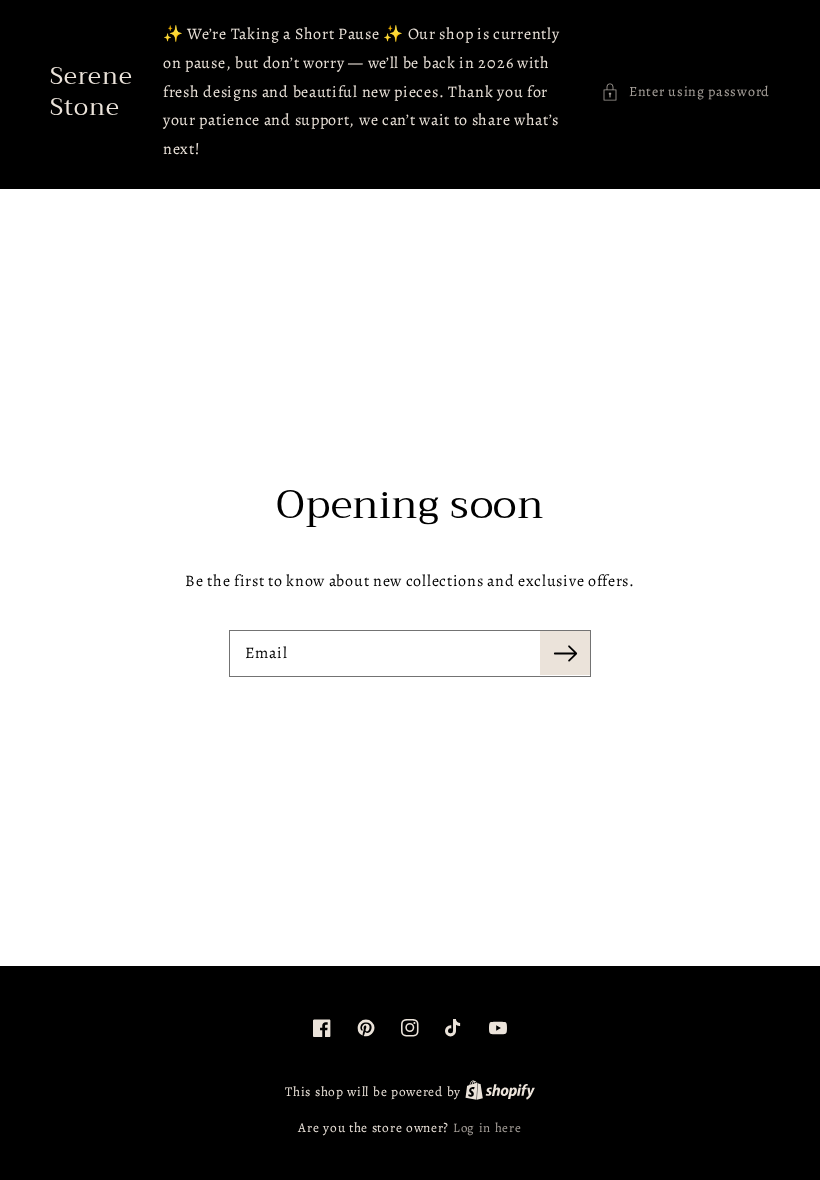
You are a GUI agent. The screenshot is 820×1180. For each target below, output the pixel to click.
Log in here (487, 1127)
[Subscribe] (565, 653)
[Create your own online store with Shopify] (500, 1091)
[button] (685, 91)
